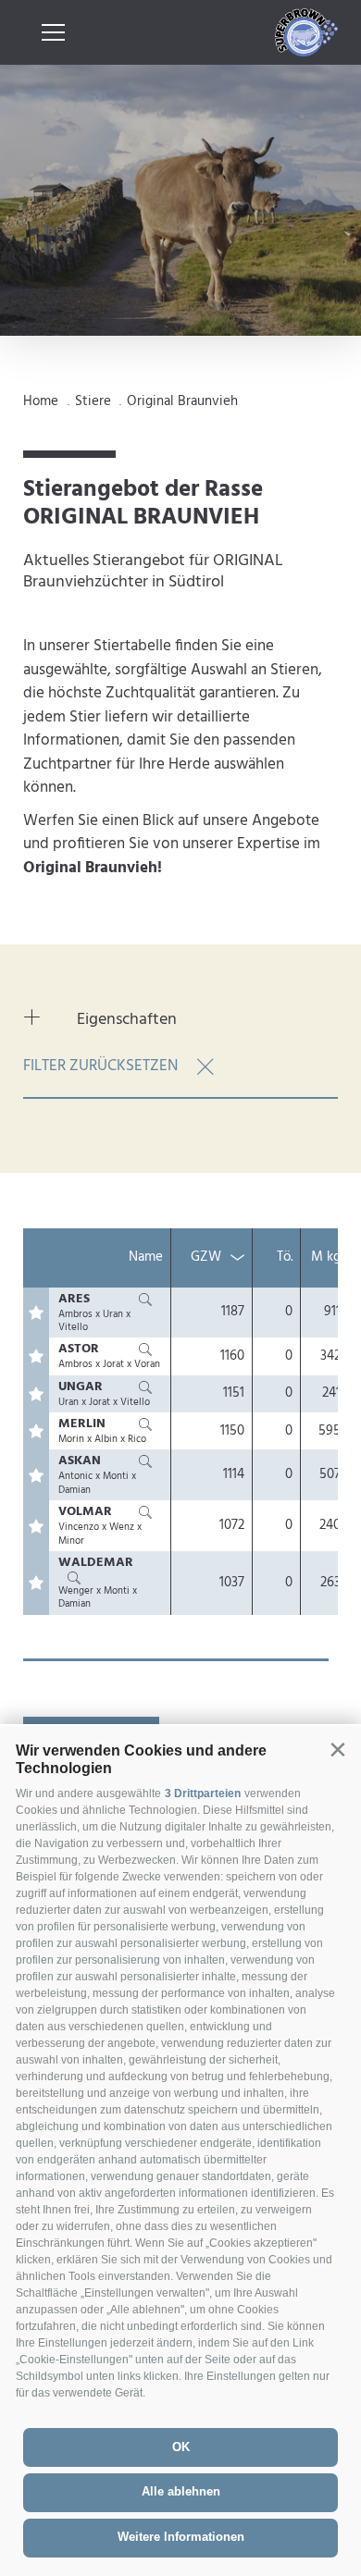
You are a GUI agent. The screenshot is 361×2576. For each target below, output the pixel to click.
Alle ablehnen (181, 2491)
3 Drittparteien (203, 1793)
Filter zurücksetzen (100, 1066)
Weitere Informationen (181, 2537)
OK (181, 2447)
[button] (337, 1750)
